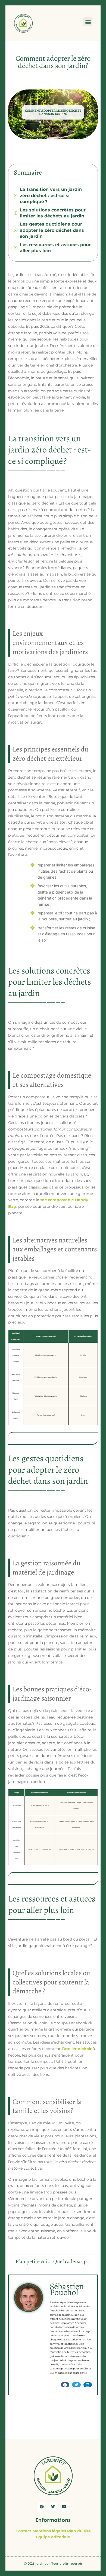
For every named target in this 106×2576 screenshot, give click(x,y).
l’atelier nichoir (77, 2049)
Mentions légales (49, 2531)
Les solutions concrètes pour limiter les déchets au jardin (53, 213)
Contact (23, 2531)
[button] (88, 22)
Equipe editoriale (53, 2537)
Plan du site (79, 2531)
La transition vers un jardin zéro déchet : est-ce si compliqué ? (51, 195)
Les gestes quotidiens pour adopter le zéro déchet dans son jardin (52, 230)
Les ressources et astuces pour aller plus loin (55, 248)
